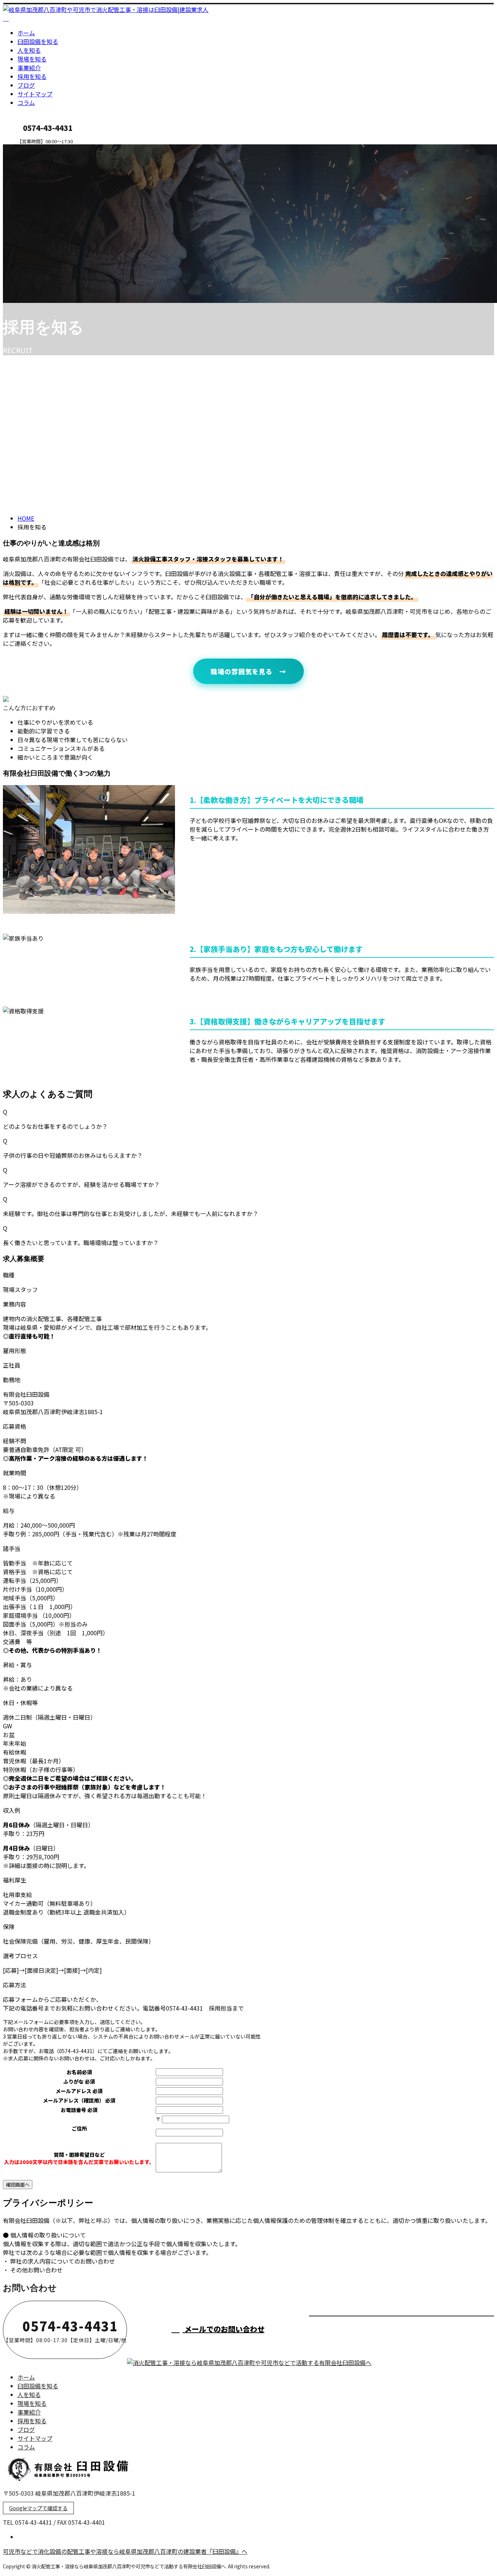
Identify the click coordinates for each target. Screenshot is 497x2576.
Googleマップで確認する (38, 2508)
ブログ (26, 85)
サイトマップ (35, 94)
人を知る (29, 50)
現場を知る (32, 59)
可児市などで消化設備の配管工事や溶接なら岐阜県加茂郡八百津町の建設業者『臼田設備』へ (125, 2551)
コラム (26, 103)
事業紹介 (29, 68)
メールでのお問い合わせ (224, 2329)
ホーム (26, 33)
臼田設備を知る (38, 41)
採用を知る (32, 76)
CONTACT (28, 149)
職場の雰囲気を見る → (249, 671)
